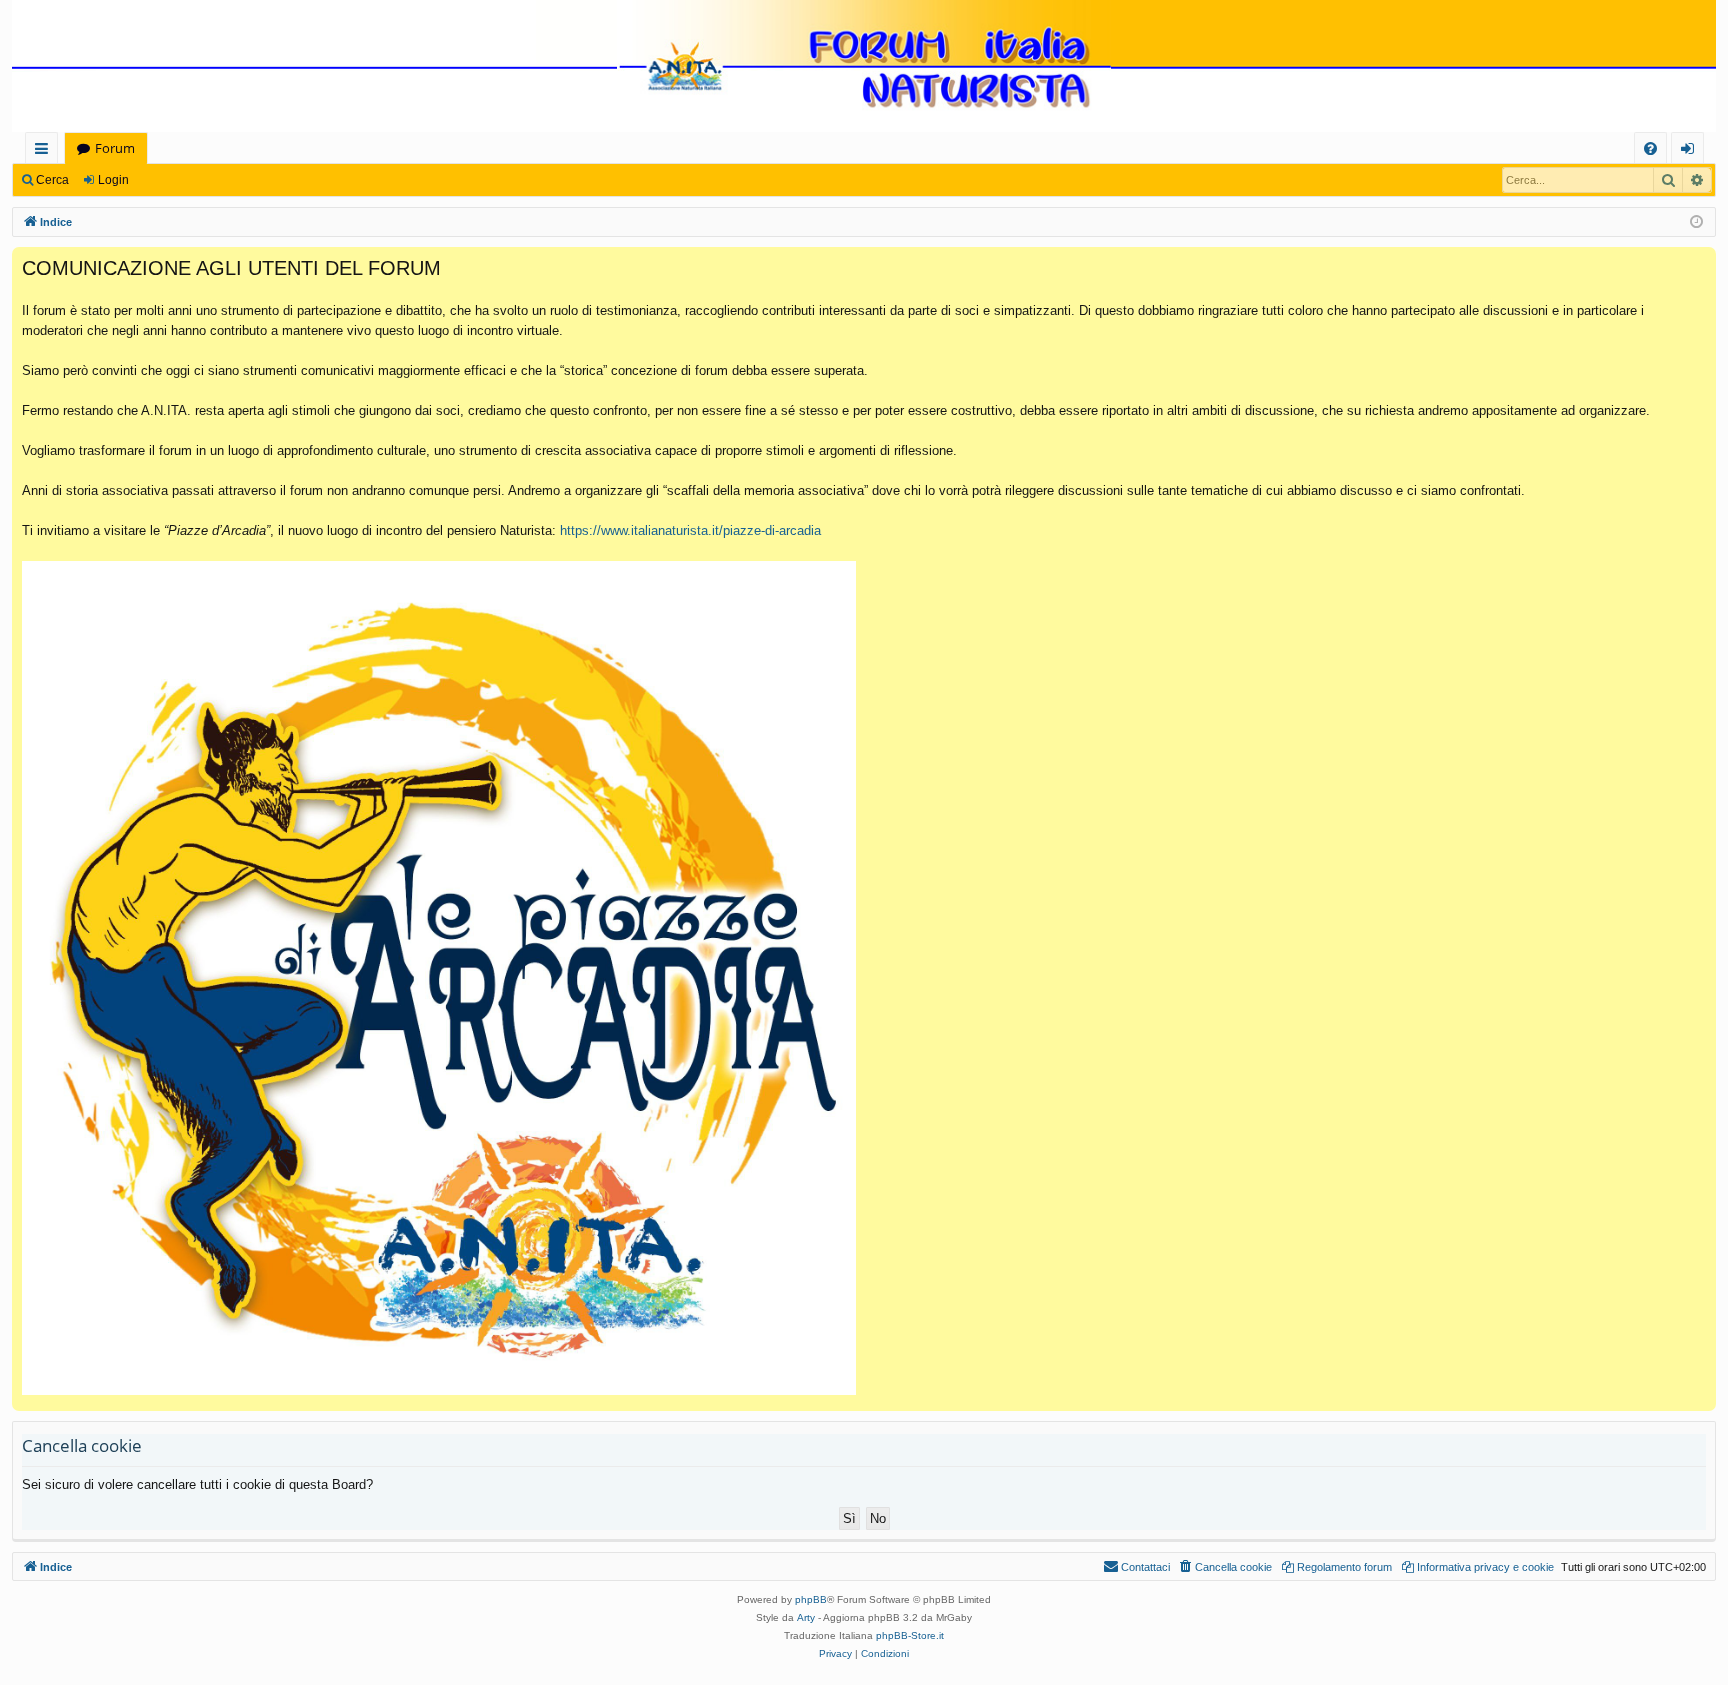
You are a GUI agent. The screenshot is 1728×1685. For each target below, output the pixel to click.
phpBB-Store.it (910, 1635)
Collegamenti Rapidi (45, 151)
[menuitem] (1650, 148)
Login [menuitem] (1691, 151)
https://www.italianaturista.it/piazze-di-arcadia (690, 530)
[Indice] (864, 67)
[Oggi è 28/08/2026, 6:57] (1696, 222)
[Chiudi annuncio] (1700, 263)
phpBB (811, 1599)
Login (113, 180)
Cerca (52, 180)
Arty (806, 1617)
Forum (115, 148)
